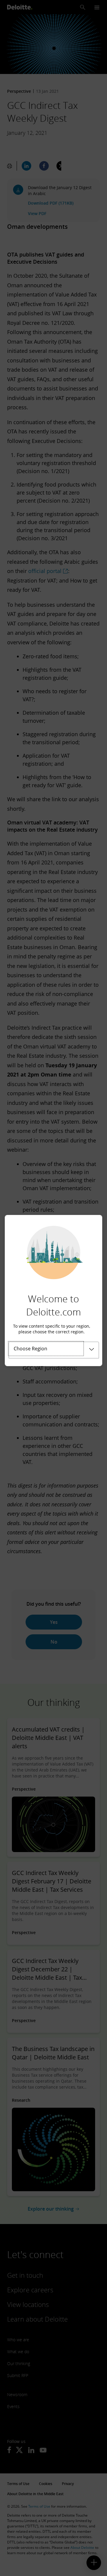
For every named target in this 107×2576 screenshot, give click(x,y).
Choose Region (30, 1349)
